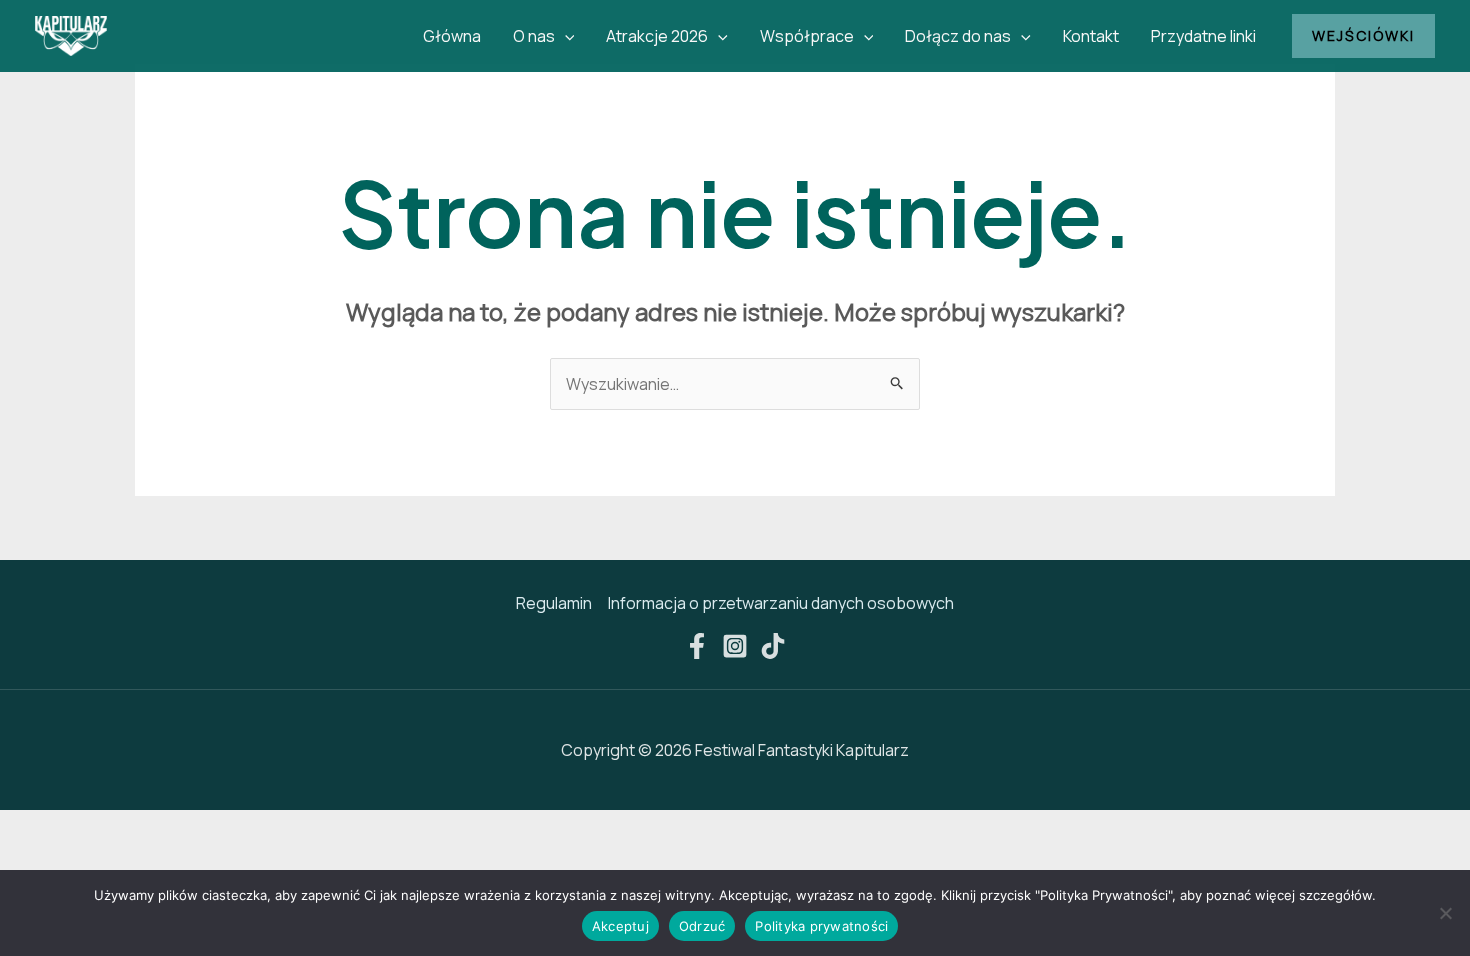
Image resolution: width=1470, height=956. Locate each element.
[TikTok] (773, 646)
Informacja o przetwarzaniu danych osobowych (781, 603)
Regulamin (554, 603)
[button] (565, 36)
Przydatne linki (1203, 36)
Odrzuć (702, 926)
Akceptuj (620, 926)
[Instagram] (735, 646)
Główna (452, 36)
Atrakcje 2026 (657, 36)
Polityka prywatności (821, 926)
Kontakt (1091, 36)
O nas (534, 36)
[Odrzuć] (1445, 913)
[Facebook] (697, 646)
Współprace (807, 36)
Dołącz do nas (958, 36)
